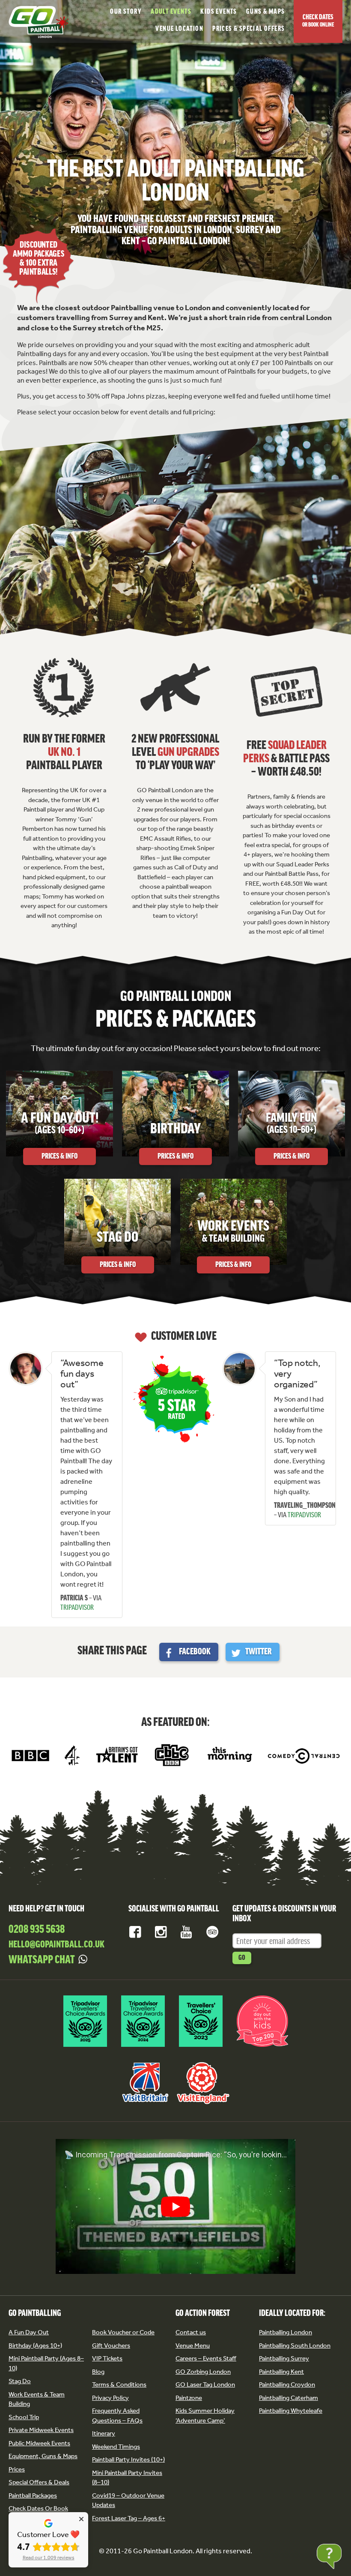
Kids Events (219, 12)
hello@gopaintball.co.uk (57, 1945)
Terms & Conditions (119, 2384)
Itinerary (104, 2433)
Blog (98, 2372)
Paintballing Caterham (289, 2398)
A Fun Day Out (29, 2332)
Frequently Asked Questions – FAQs (117, 2416)
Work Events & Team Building (37, 2399)
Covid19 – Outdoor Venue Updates (128, 2500)
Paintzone (189, 2398)
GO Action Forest (203, 2314)
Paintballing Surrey (284, 2358)
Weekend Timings (116, 2447)
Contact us (191, 2332)
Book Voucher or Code (123, 2332)
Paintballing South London (295, 2345)
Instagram (161, 1932)
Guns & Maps (265, 12)
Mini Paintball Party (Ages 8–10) (46, 2363)
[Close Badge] (81, 2519)
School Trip (24, 2417)
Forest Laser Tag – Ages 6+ (129, 2518)
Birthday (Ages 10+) (35, 2345)
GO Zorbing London (203, 2372)
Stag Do (20, 2381)
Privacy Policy (110, 2398)
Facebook (195, 1652)
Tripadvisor (212, 1932)
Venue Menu (193, 2345)
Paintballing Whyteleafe (291, 2411)
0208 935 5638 (37, 1930)
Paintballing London (286, 2332)
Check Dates (318, 21)
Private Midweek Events (41, 2430)
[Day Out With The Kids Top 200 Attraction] (262, 2048)
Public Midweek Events (39, 2443)
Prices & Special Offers (248, 29)
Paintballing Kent (281, 2372)
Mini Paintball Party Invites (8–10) (127, 2478)
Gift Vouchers (111, 2345)
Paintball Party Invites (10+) (128, 2459)
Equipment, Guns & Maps (43, 2456)
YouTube (187, 1932)
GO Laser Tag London (205, 2384)
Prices (17, 2469)
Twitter (259, 1652)
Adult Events (171, 12)
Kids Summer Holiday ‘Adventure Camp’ (205, 2416)
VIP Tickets (107, 2358)
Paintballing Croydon (287, 2384)
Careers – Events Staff (206, 2358)
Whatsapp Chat (42, 1960)
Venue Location (179, 29)
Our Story (126, 12)
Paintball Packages (33, 2495)
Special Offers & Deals (39, 2482)
